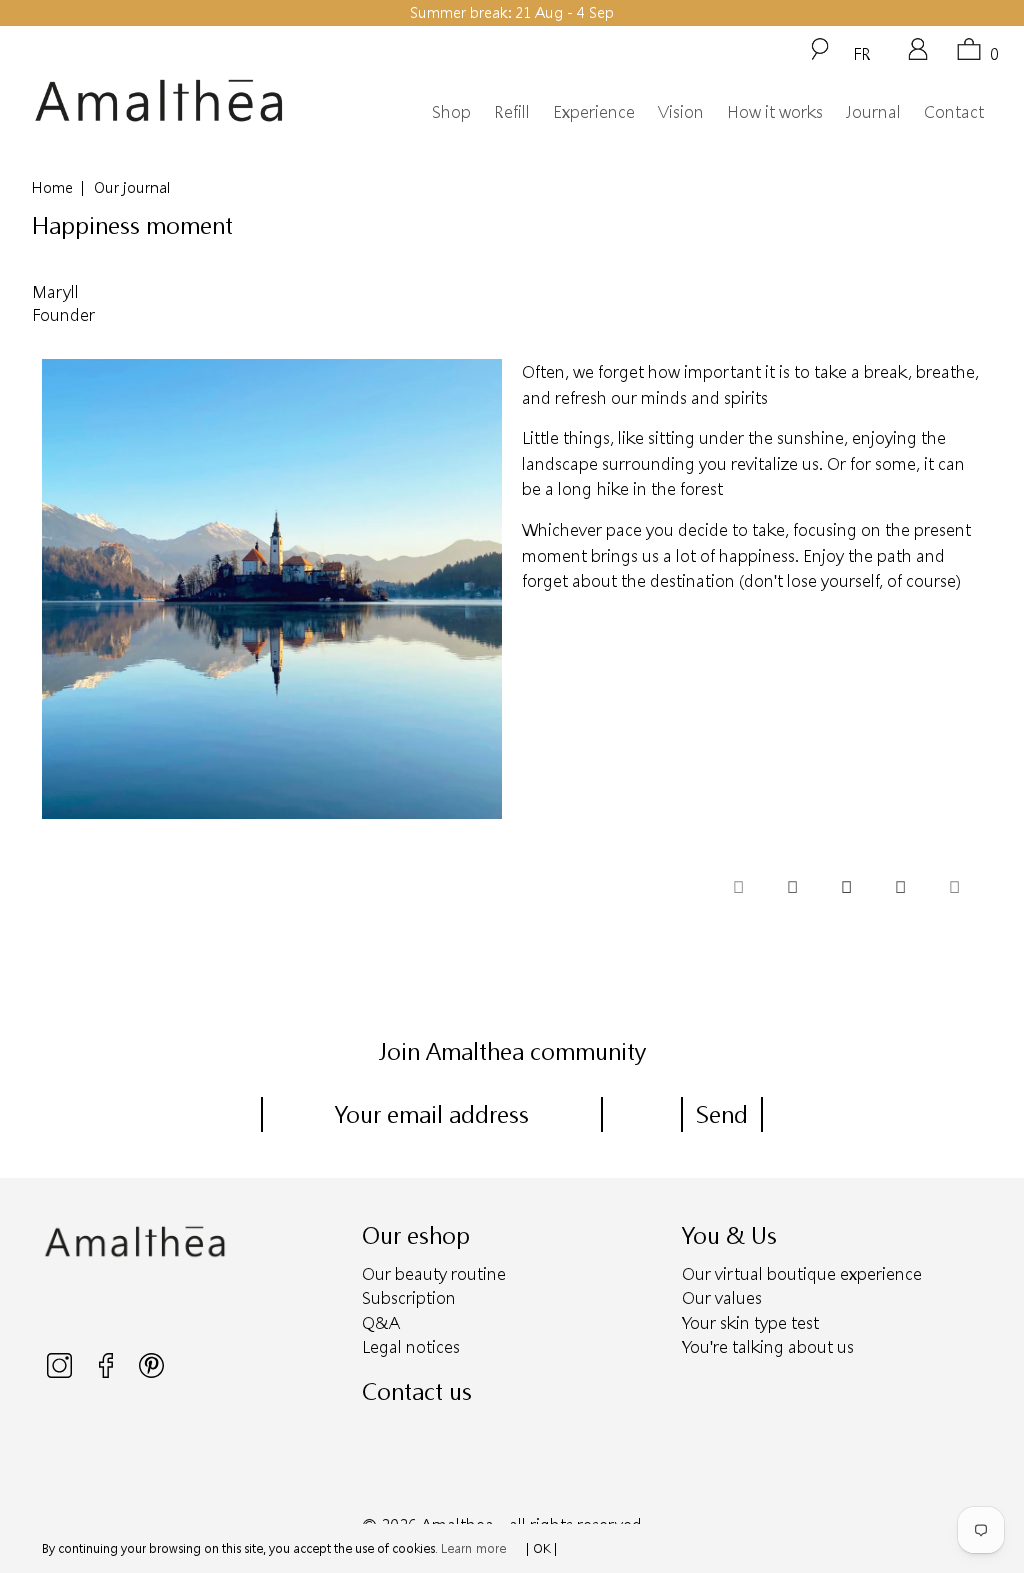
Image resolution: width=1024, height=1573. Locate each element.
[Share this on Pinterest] (846, 889)
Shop (451, 111)
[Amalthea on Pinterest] (151, 1373)
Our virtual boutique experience (802, 1273)
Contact (954, 111)
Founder (63, 314)
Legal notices (411, 1346)
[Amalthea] (159, 101)
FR (862, 53)
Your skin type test (750, 1322)
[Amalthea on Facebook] (107, 1373)
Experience (594, 111)
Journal (873, 111)
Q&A (381, 1322)
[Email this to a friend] (954, 889)
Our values (722, 1297)
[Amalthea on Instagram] (61, 1373)
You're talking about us (768, 1346)
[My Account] (918, 56)
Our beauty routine (434, 1273)
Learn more (473, 1548)
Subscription (409, 1297)
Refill (512, 111)
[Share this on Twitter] (738, 889)
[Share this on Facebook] (792, 889)
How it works (775, 111)
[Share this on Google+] (900, 889)
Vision (681, 111)
